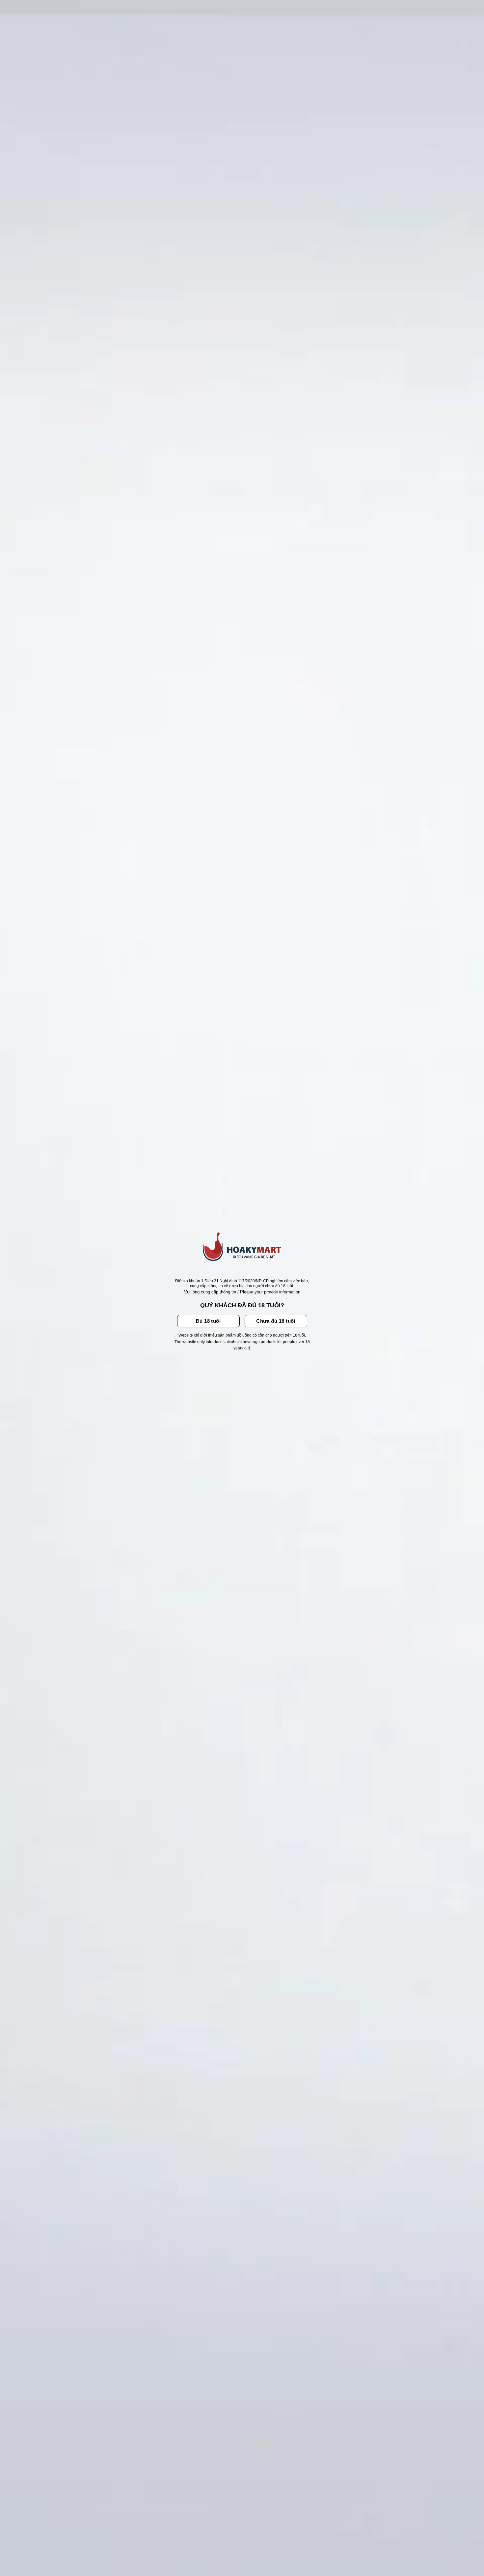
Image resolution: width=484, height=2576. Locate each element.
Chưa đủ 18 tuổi (276, 1321)
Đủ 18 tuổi (208, 1321)
